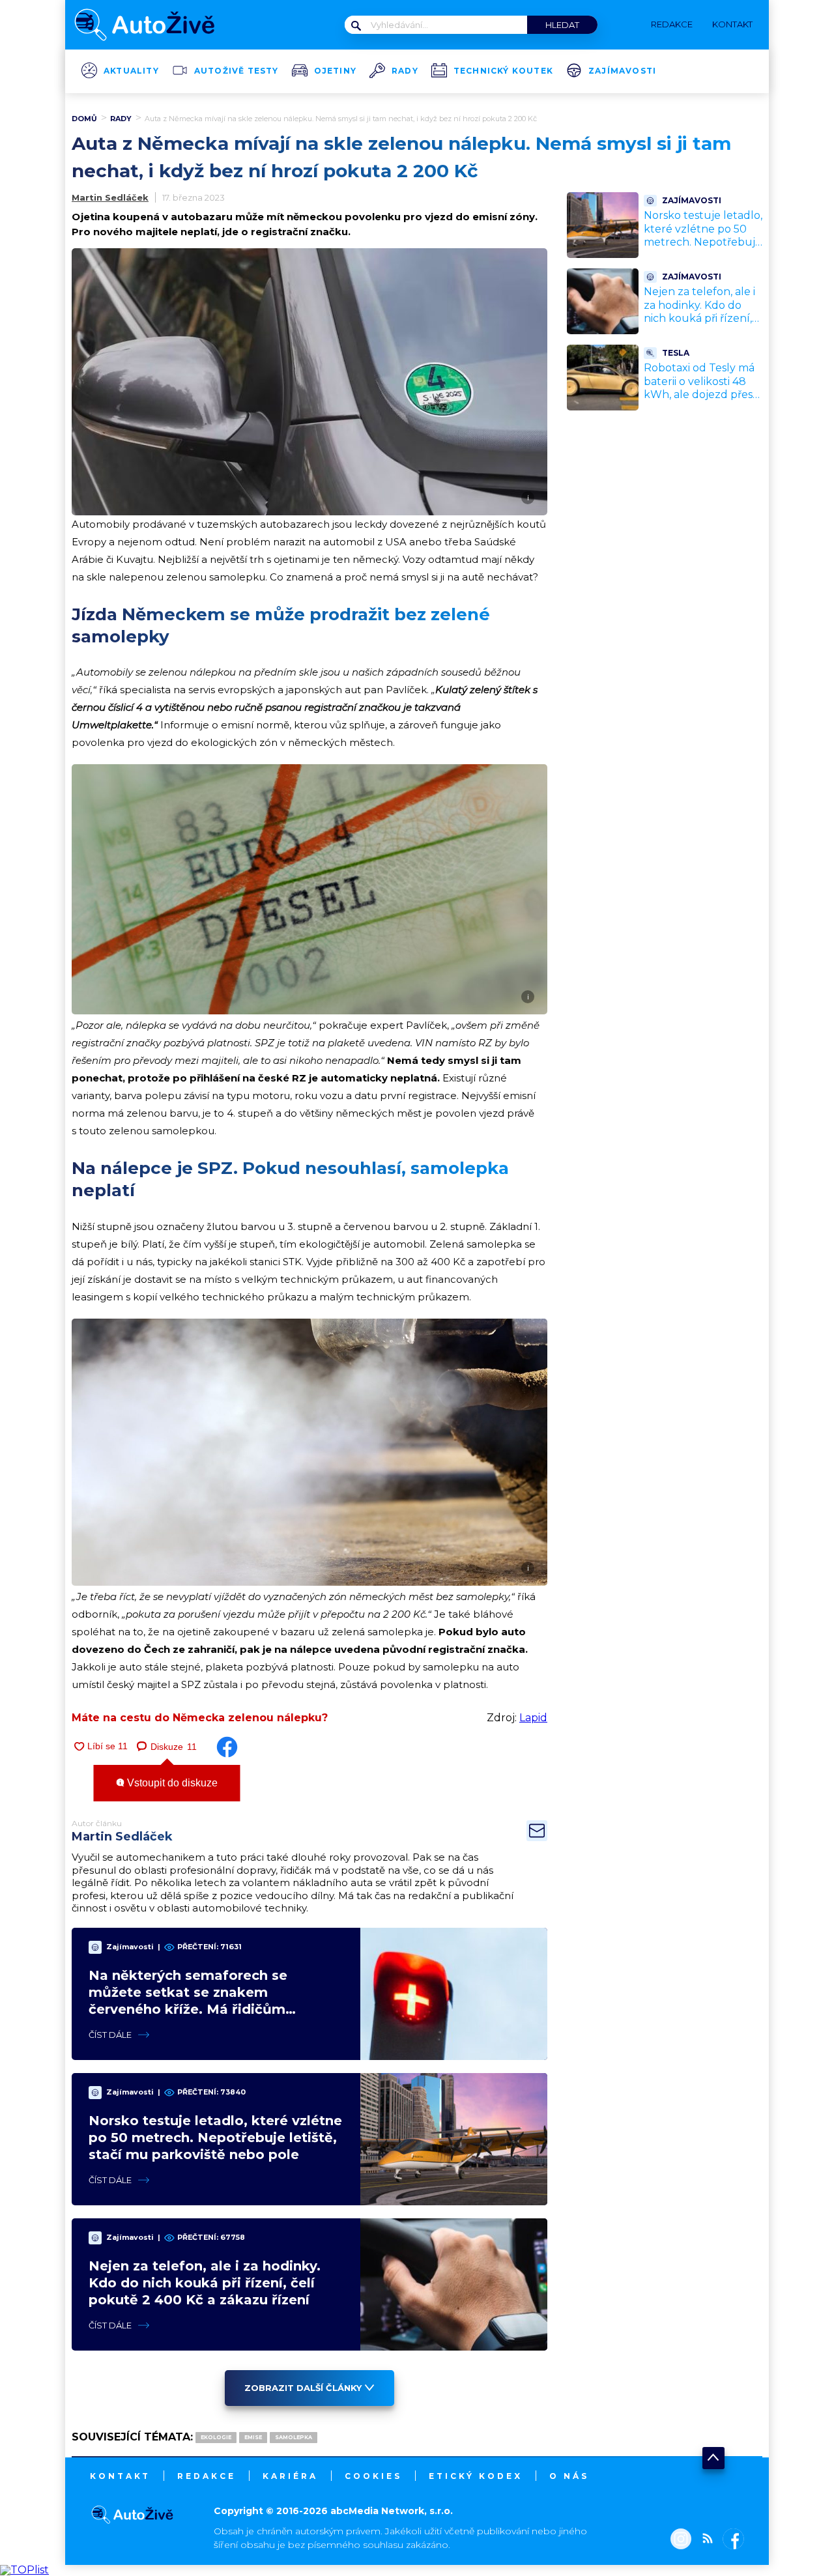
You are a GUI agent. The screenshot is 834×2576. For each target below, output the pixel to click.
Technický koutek (503, 71)
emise (253, 2437)
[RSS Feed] (704, 2540)
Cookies (373, 2476)
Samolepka (294, 2437)
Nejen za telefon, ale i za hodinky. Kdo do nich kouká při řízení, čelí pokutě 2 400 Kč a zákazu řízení (205, 2283)
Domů (84, 119)
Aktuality (131, 71)
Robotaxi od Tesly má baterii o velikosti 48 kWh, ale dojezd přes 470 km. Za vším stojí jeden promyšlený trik (701, 395)
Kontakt (120, 2476)
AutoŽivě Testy (237, 71)
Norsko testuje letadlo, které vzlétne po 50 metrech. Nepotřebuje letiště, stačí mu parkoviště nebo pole (215, 2138)
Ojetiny (335, 71)
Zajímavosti (622, 71)
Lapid (533, 1718)
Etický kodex (476, 2476)
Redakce (207, 2476)
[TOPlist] (24, 2570)
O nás (569, 2476)
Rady (405, 71)
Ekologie (216, 2437)
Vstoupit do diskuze (171, 1783)
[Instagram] (681, 2540)
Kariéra (290, 2476)
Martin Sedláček (110, 197)
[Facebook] (731, 2540)
